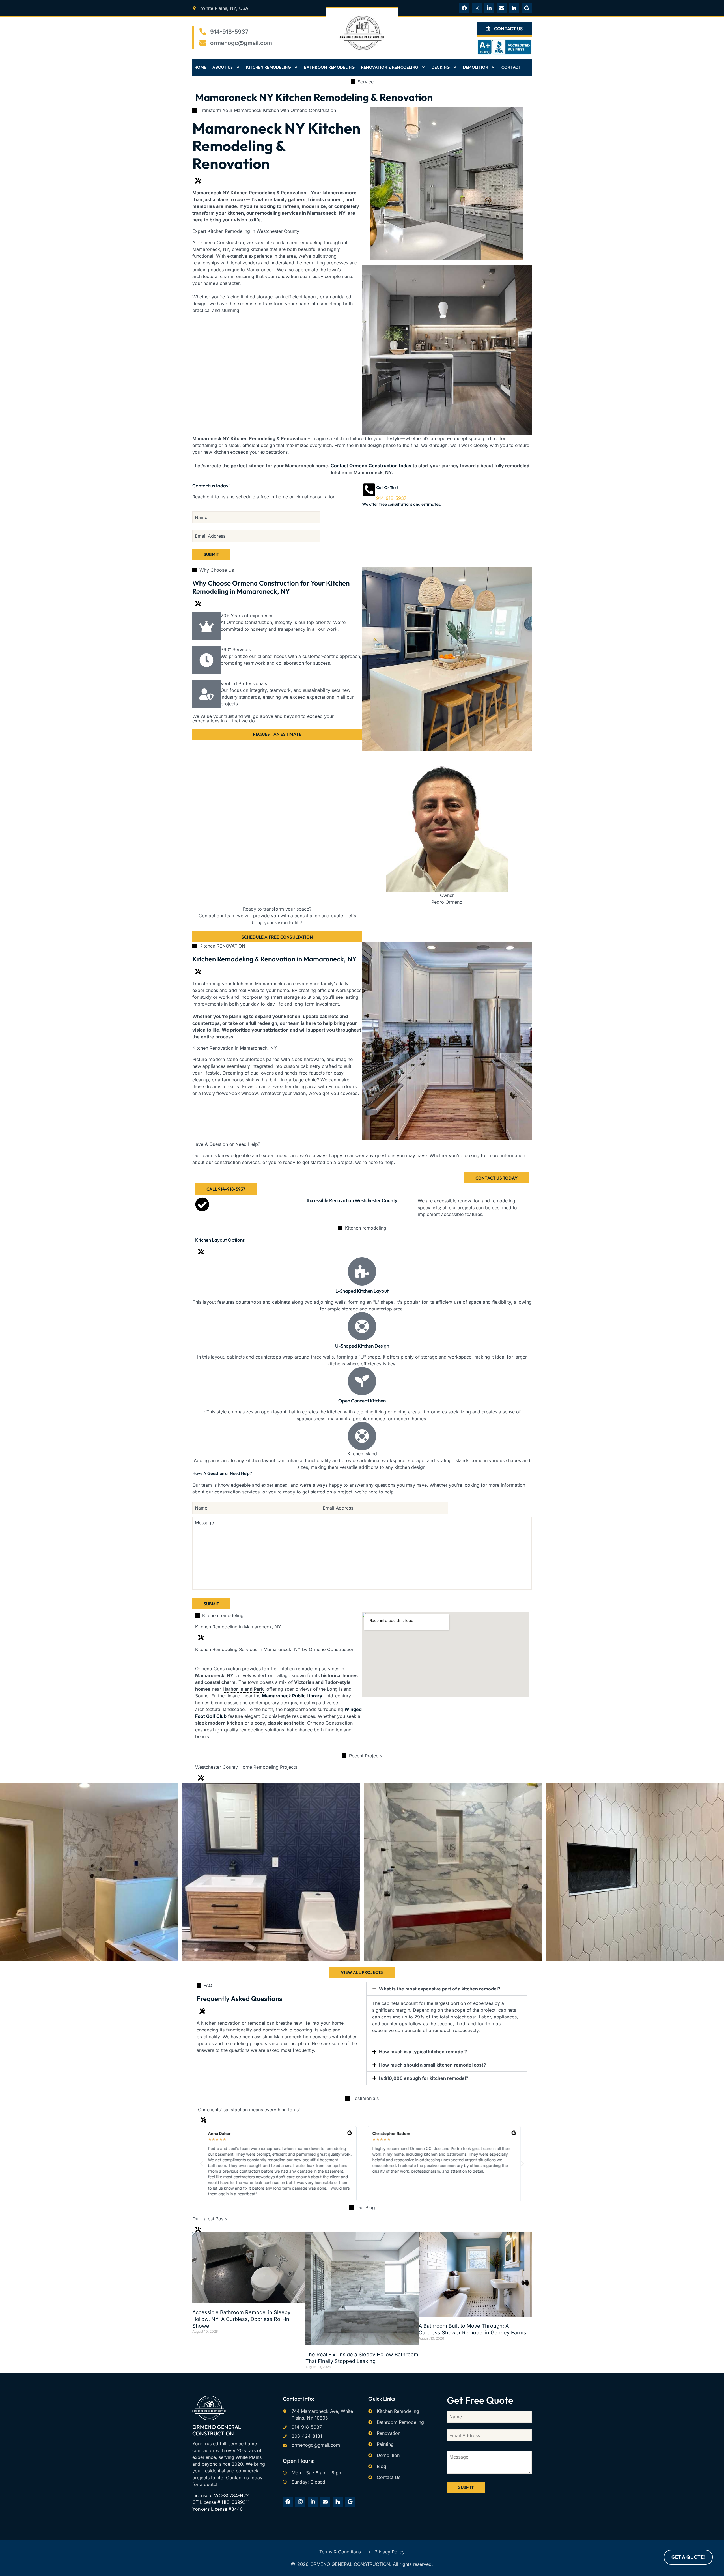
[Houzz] (514, 8)
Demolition (476, 67)
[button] (447, 1989)
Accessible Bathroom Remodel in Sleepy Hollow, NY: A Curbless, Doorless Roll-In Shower (241, 2319)
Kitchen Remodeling (269, 67)
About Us (223, 67)
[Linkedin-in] (489, 8)
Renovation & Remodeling (390, 67)
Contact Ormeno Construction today (371, 466)
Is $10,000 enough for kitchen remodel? (424, 2078)
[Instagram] (477, 8)
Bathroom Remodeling (329, 67)
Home (200, 67)
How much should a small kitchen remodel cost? (432, 2065)
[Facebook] (464, 8)
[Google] (527, 8)
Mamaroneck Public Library (292, 1696)
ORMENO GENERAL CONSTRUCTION (217, 2430)
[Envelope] (502, 8)
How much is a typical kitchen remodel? (423, 2052)
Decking (441, 67)
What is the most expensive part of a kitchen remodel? (440, 1989)
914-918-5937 (391, 498)
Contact (511, 67)
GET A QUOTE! (688, 2557)
